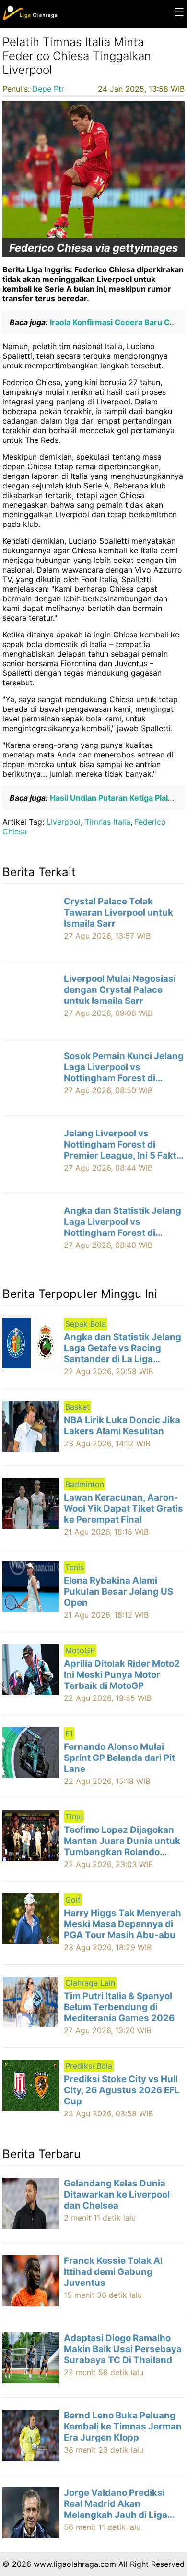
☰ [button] (179, 12)
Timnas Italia (108, 822)
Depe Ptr (48, 89)
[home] (30, 18)
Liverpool (64, 822)
